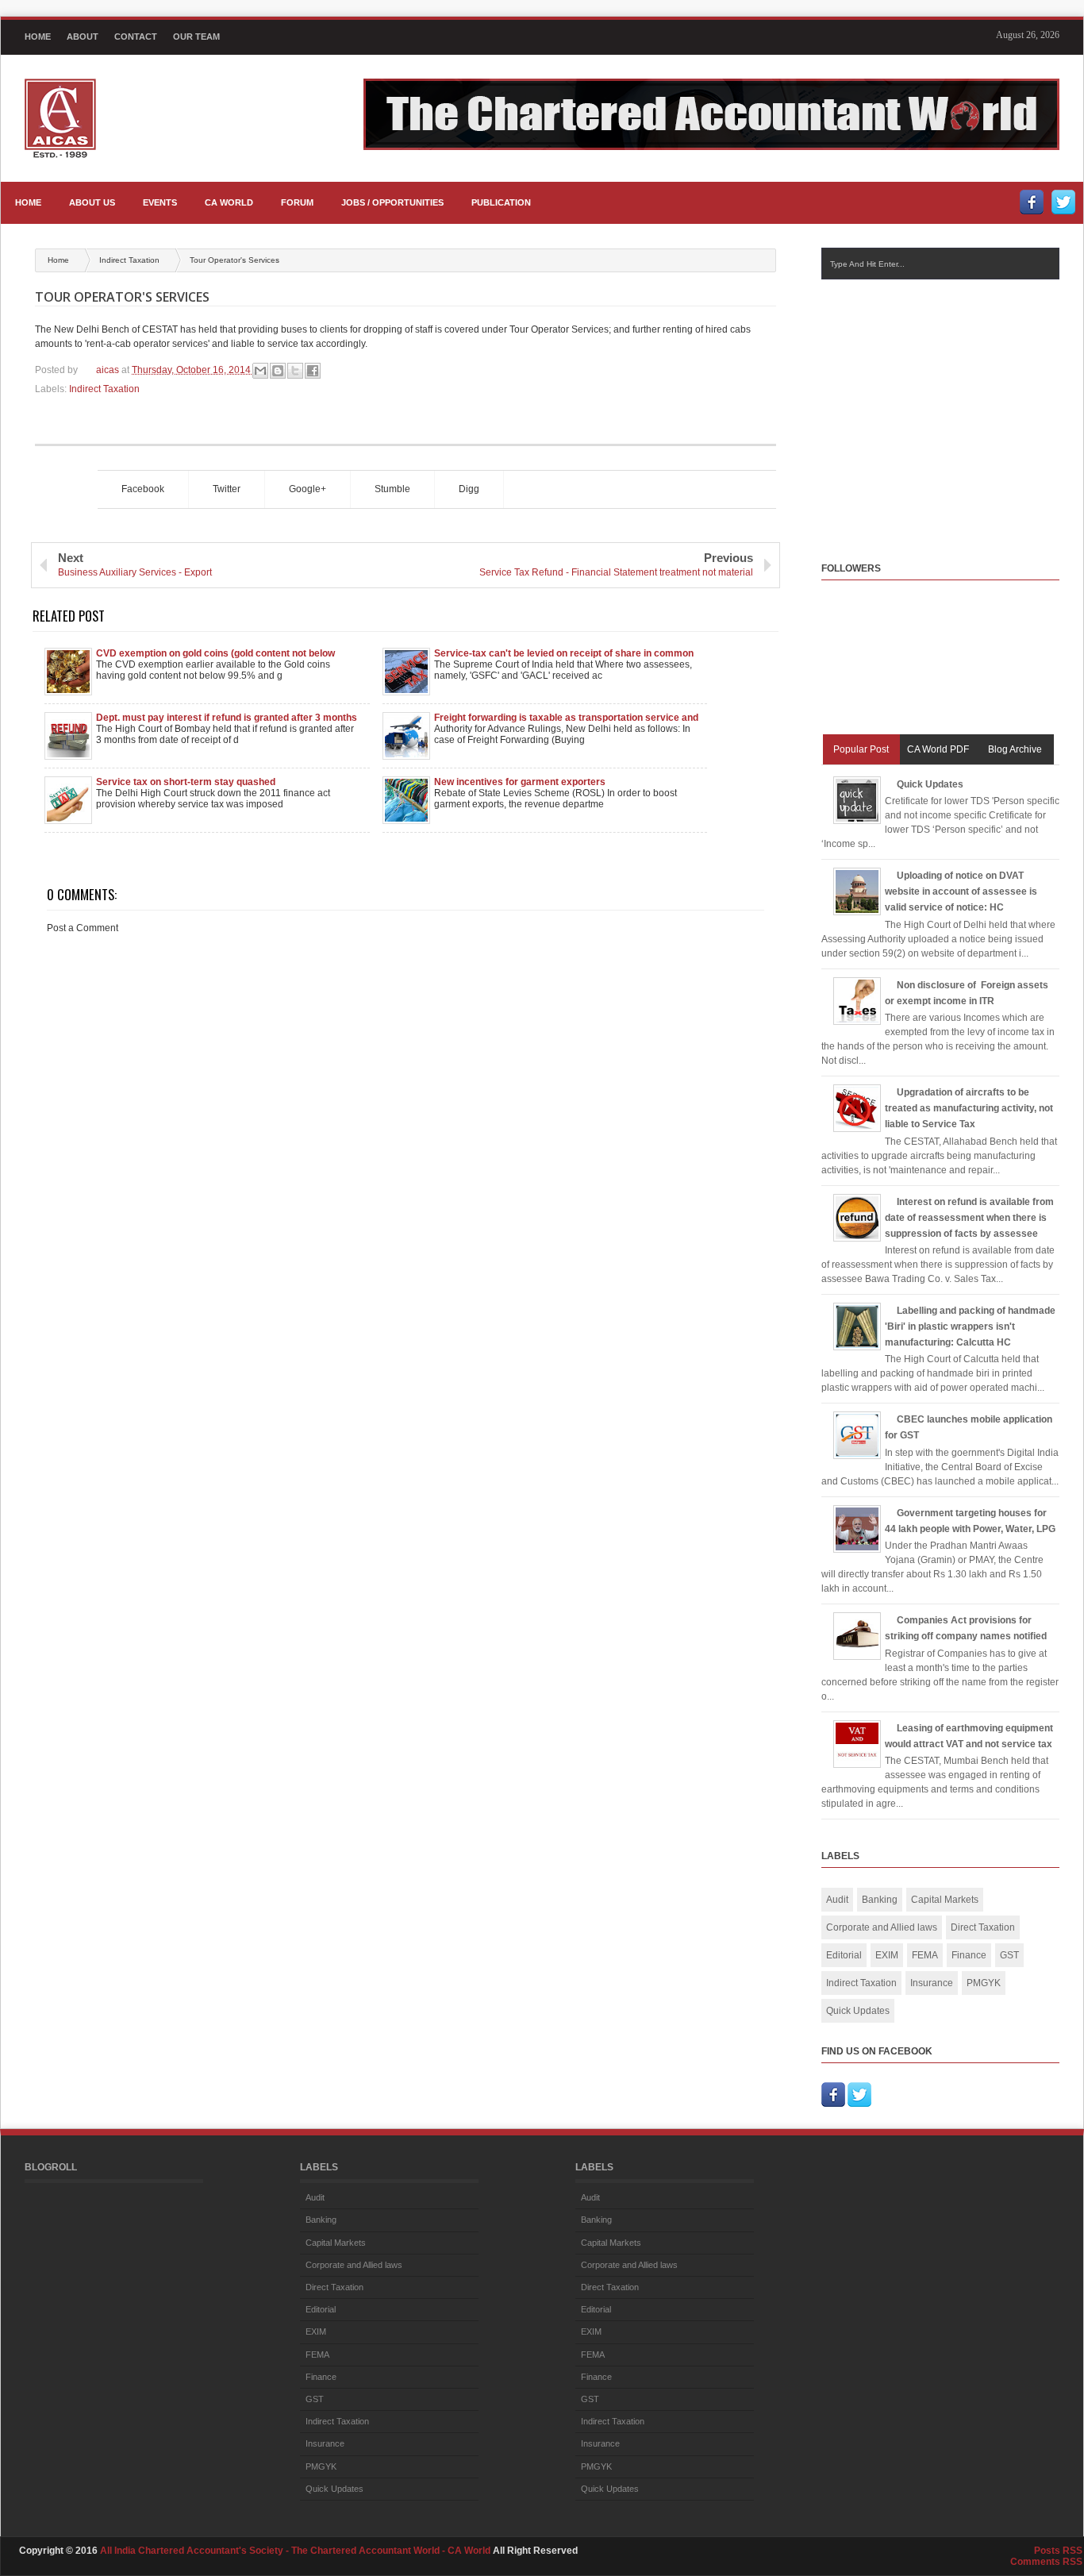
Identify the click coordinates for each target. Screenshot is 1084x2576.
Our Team (196, 37)
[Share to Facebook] (313, 371)
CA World (229, 202)
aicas (109, 370)
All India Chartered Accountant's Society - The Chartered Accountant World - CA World (296, 2551)
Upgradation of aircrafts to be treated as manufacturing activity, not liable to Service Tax (969, 1108)
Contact (136, 37)
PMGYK (984, 1983)
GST (1009, 1955)
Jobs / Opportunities (392, 202)
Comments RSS (1046, 2562)
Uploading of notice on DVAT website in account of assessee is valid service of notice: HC (961, 891)
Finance (969, 1955)
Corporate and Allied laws (882, 1927)
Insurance (932, 1983)
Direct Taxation (983, 1927)
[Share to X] (295, 371)
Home (38, 37)
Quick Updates (930, 784)
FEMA (925, 1955)
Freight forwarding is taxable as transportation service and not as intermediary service (566, 718)
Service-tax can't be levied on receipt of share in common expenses (564, 653)
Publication (501, 202)
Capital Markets (945, 1900)
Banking (880, 1900)
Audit (837, 1900)
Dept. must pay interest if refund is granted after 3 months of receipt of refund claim (227, 718)
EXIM (887, 1955)
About (83, 37)
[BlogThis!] (278, 371)
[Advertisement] (953, 406)
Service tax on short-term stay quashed (186, 782)
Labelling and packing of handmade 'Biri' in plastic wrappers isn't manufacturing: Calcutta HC (970, 1327)
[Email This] (260, 371)
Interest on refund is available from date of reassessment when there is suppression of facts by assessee (969, 1218)
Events (160, 202)
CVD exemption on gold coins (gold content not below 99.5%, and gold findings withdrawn (215, 653)
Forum (297, 202)
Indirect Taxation (131, 260)
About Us (92, 202)
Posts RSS (1058, 2551)
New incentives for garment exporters (520, 782)
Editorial (844, 1955)
